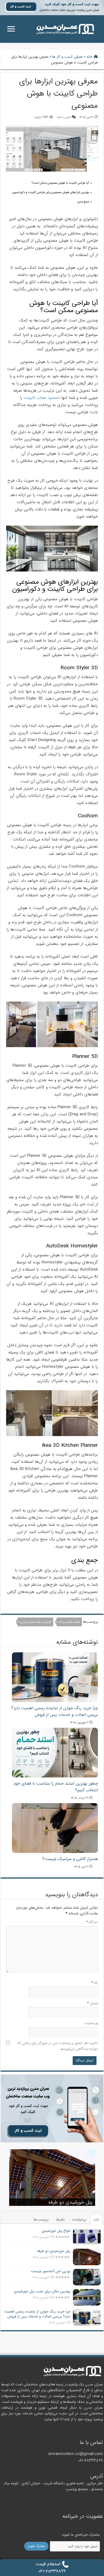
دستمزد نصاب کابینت (42, 398)
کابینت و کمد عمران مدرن (36, 1622)
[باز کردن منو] (11, 29)
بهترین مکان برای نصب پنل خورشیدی (42, 2291)
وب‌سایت (91, 2023)
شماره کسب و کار (69, 1622)
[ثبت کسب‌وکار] (52, 2108)
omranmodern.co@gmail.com (75, 2454)
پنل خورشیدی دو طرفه (70, 2202)
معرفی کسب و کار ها (68, 57)
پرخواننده (79, 2220)
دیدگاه (92, 1922)
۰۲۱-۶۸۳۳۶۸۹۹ (91, 2461)
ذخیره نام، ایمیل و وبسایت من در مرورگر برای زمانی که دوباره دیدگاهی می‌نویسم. (58, 2046)
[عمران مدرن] (65, 29)
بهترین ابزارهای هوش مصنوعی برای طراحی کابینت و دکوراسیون (50, 192)
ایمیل (92, 2003)
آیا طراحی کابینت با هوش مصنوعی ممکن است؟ (60, 183)
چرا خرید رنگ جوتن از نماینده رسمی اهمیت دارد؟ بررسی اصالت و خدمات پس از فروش (54, 1711)
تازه (96, 2220)
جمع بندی (83, 202)
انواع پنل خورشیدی (56, 2231)
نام (95, 1983)
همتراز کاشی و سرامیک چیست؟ (70, 1859)
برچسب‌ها (41, 2220)
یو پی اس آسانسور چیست (50, 2271)
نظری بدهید (64, 117)
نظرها (60, 2220)
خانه (90, 57)
